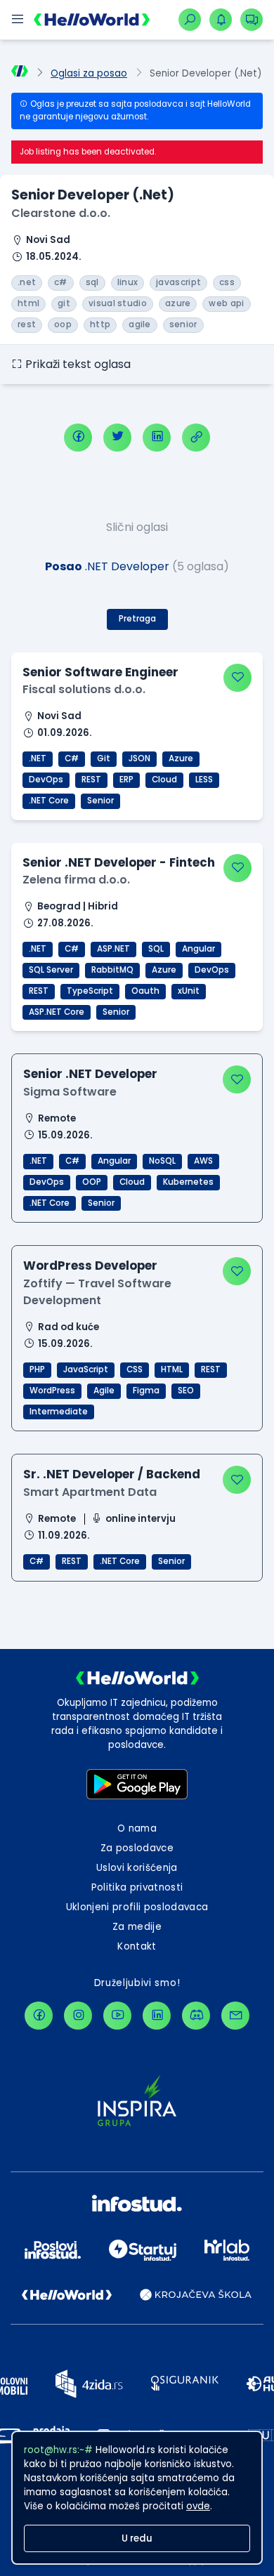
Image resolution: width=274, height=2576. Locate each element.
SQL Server (51, 970)
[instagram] (78, 2016)
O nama (137, 1828)
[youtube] (117, 2016)
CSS (135, 1369)
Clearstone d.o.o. (61, 213)
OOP (92, 1182)
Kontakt (137, 1946)
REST (91, 780)
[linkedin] (157, 438)
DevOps (46, 780)
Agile (104, 1391)
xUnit (189, 991)
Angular (198, 949)
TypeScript (90, 991)
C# (72, 758)
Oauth (145, 991)
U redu (137, 2538)
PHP (37, 1369)
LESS (204, 780)
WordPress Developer (90, 1266)
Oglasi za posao (89, 73)
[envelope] (235, 2016)
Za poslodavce (137, 1848)
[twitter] (117, 438)
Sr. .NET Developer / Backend (112, 1474)
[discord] (196, 2016)
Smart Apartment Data (90, 1492)
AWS (203, 1161)
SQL (156, 949)
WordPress (52, 1391)
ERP (126, 780)
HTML (172, 1369)
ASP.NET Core (57, 1012)
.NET (38, 758)
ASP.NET (113, 949)
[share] (196, 438)
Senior (100, 801)
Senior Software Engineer (100, 672)
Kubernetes (188, 1182)
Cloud (164, 780)
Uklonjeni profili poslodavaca (137, 1907)
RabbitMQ (112, 970)
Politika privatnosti (137, 1887)
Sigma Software (70, 1092)
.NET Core (49, 801)
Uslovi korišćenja (137, 1868)
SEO (186, 1391)
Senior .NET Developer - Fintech (119, 862)
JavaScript (86, 1369)
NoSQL (162, 1161)
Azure (181, 758)
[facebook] (78, 438)
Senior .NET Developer (90, 1074)
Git (104, 758)
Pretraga (137, 619)
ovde (198, 2506)
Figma (146, 1391)
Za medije (137, 1927)
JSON (139, 758)
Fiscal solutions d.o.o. (84, 689)
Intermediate (59, 1412)
